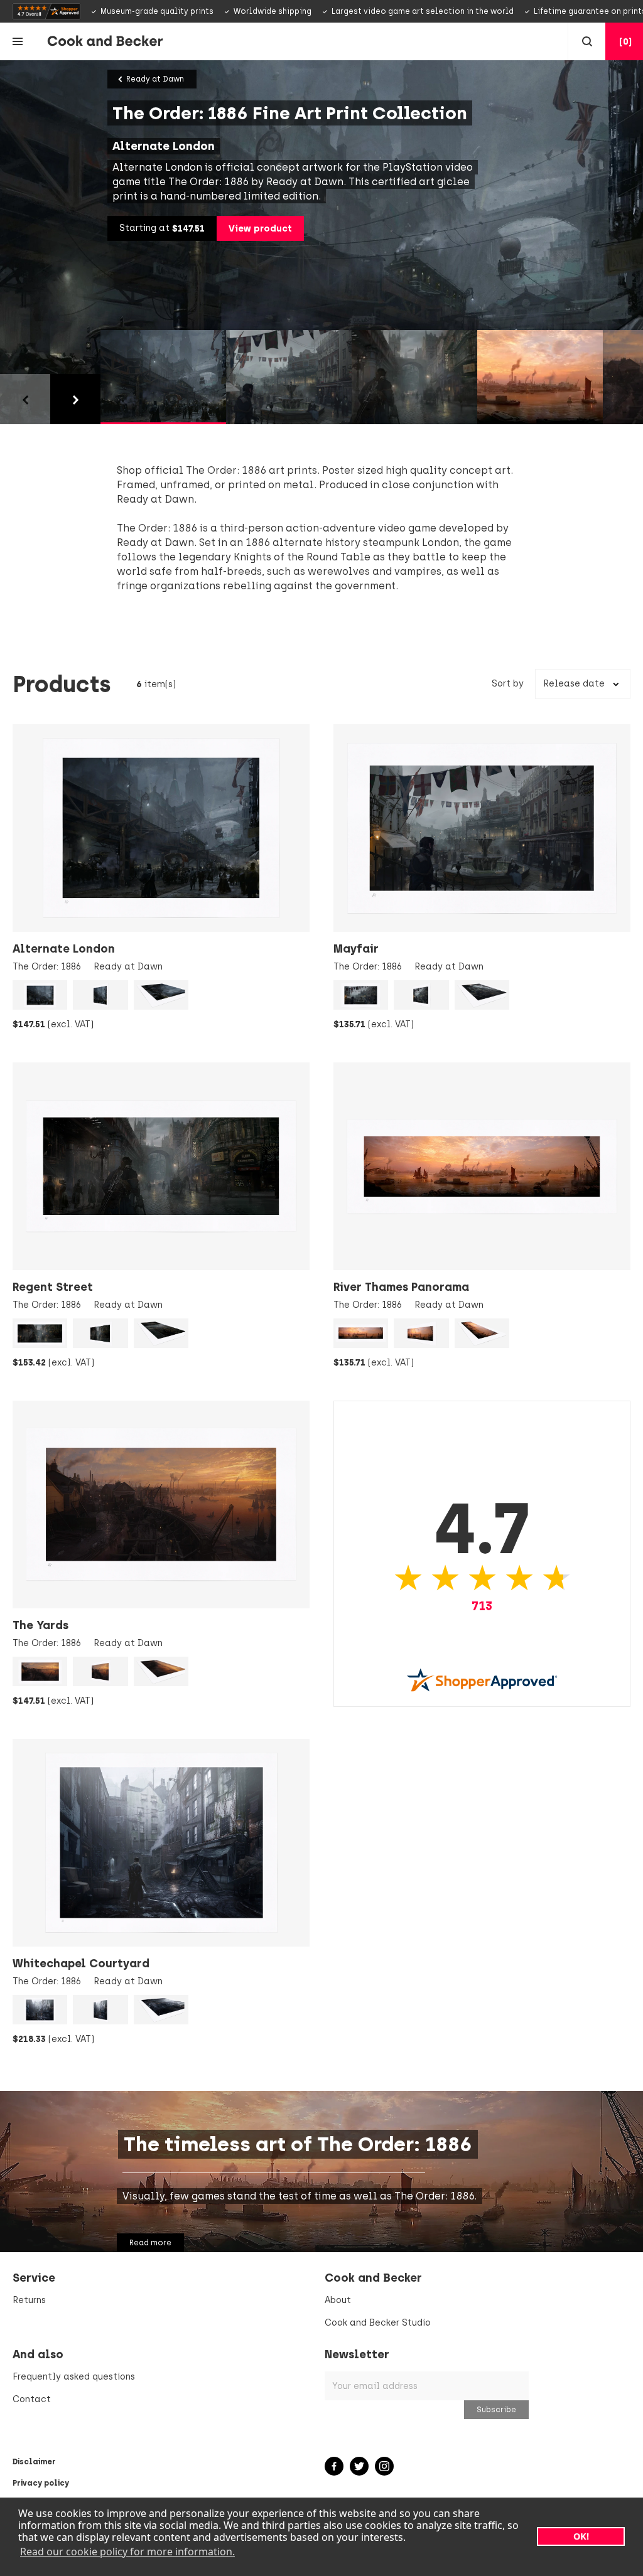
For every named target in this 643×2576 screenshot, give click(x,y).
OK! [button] (581, 2536)
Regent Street (53, 1287)
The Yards (41, 1625)
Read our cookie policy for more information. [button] (127, 2552)
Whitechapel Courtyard (81, 1964)
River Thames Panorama (401, 1287)
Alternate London (64, 949)
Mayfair (356, 949)
